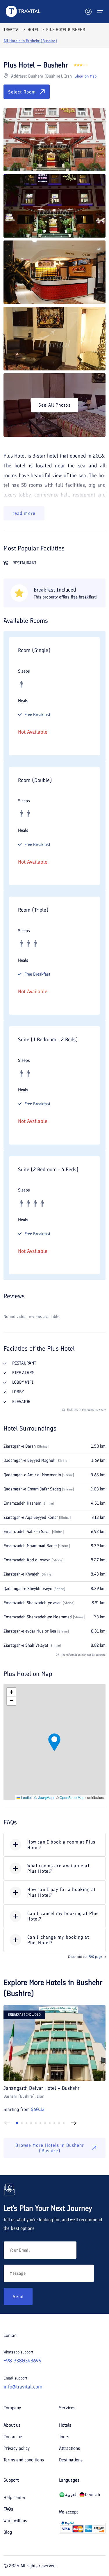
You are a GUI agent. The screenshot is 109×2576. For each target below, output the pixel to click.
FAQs (8, 2509)
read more (24, 513)
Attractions (69, 2448)
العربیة (71, 2495)
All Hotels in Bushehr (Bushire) (30, 41)
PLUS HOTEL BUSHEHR (66, 30)
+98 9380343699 (23, 2361)
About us (12, 2425)
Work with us (15, 2521)
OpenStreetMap (72, 1797)
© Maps (45, 1797)
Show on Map (86, 76)
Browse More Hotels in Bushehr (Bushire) (50, 2148)
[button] (54, 1742)
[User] (88, 12)
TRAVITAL (12, 30)
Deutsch (92, 2495)
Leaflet (26, 1797)
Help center (15, 2497)
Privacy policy (17, 2448)
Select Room (22, 92)
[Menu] (100, 12)
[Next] (74, 2123)
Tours (64, 2437)
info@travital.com (23, 2387)
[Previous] (7, 2123)
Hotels (65, 2425)
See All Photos (54, 405)
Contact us (13, 2437)
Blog (8, 2532)
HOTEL (33, 30)
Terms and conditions (24, 2460)
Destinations (71, 2460)
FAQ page (95, 1957)
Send (18, 2297)
